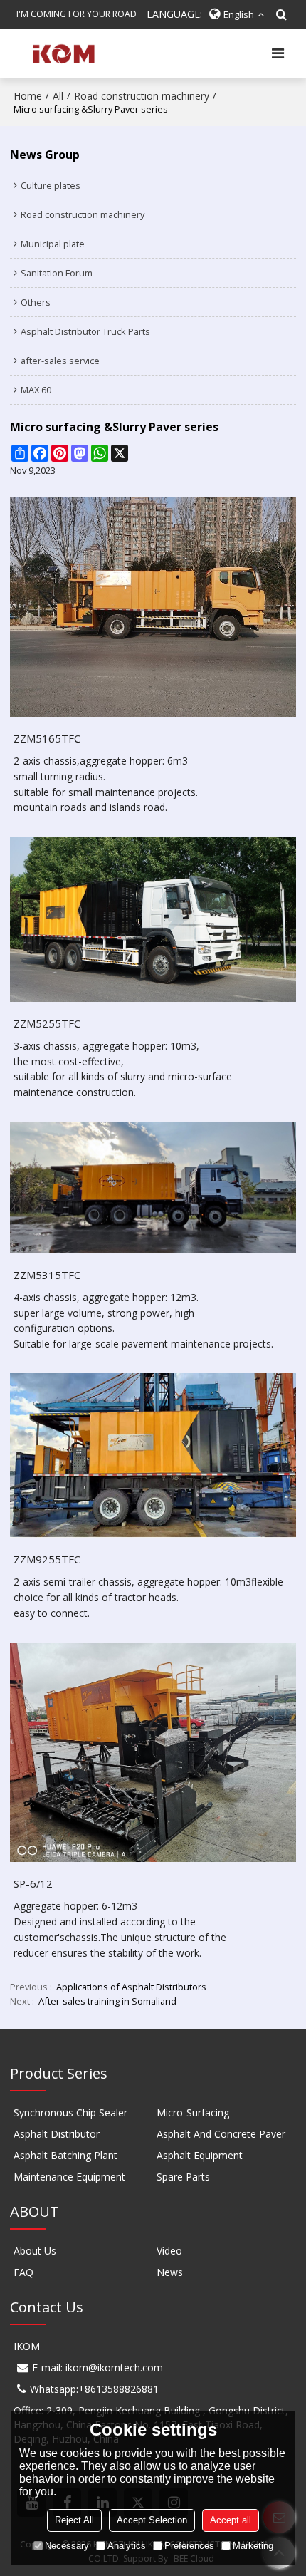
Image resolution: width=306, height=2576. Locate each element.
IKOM (27, 2346)
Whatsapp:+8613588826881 (94, 2389)
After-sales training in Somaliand (107, 2001)
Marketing (253, 2546)
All (58, 96)
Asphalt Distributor (57, 2134)
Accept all (231, 2520)
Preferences (189, 2546)
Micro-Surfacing (193, 2112)
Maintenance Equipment (69, 2177)
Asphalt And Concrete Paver (221, 2134)
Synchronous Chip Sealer (70, 2112)
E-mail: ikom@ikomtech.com (97, 2368)
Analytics (127, 2546)
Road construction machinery (142, 96)
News (170, 2272)
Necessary (67, 2546)
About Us (35, 2251)
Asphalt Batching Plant (65, 2155)
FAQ (23, 2272)
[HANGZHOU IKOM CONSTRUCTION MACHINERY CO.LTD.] (62, 53)
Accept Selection (152, 2520)
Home (28, 96)
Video (169, 2251)
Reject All (74, 2520)
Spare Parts (183, 2177)
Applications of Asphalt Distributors (131, 1987)
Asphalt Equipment (200, 2155)
